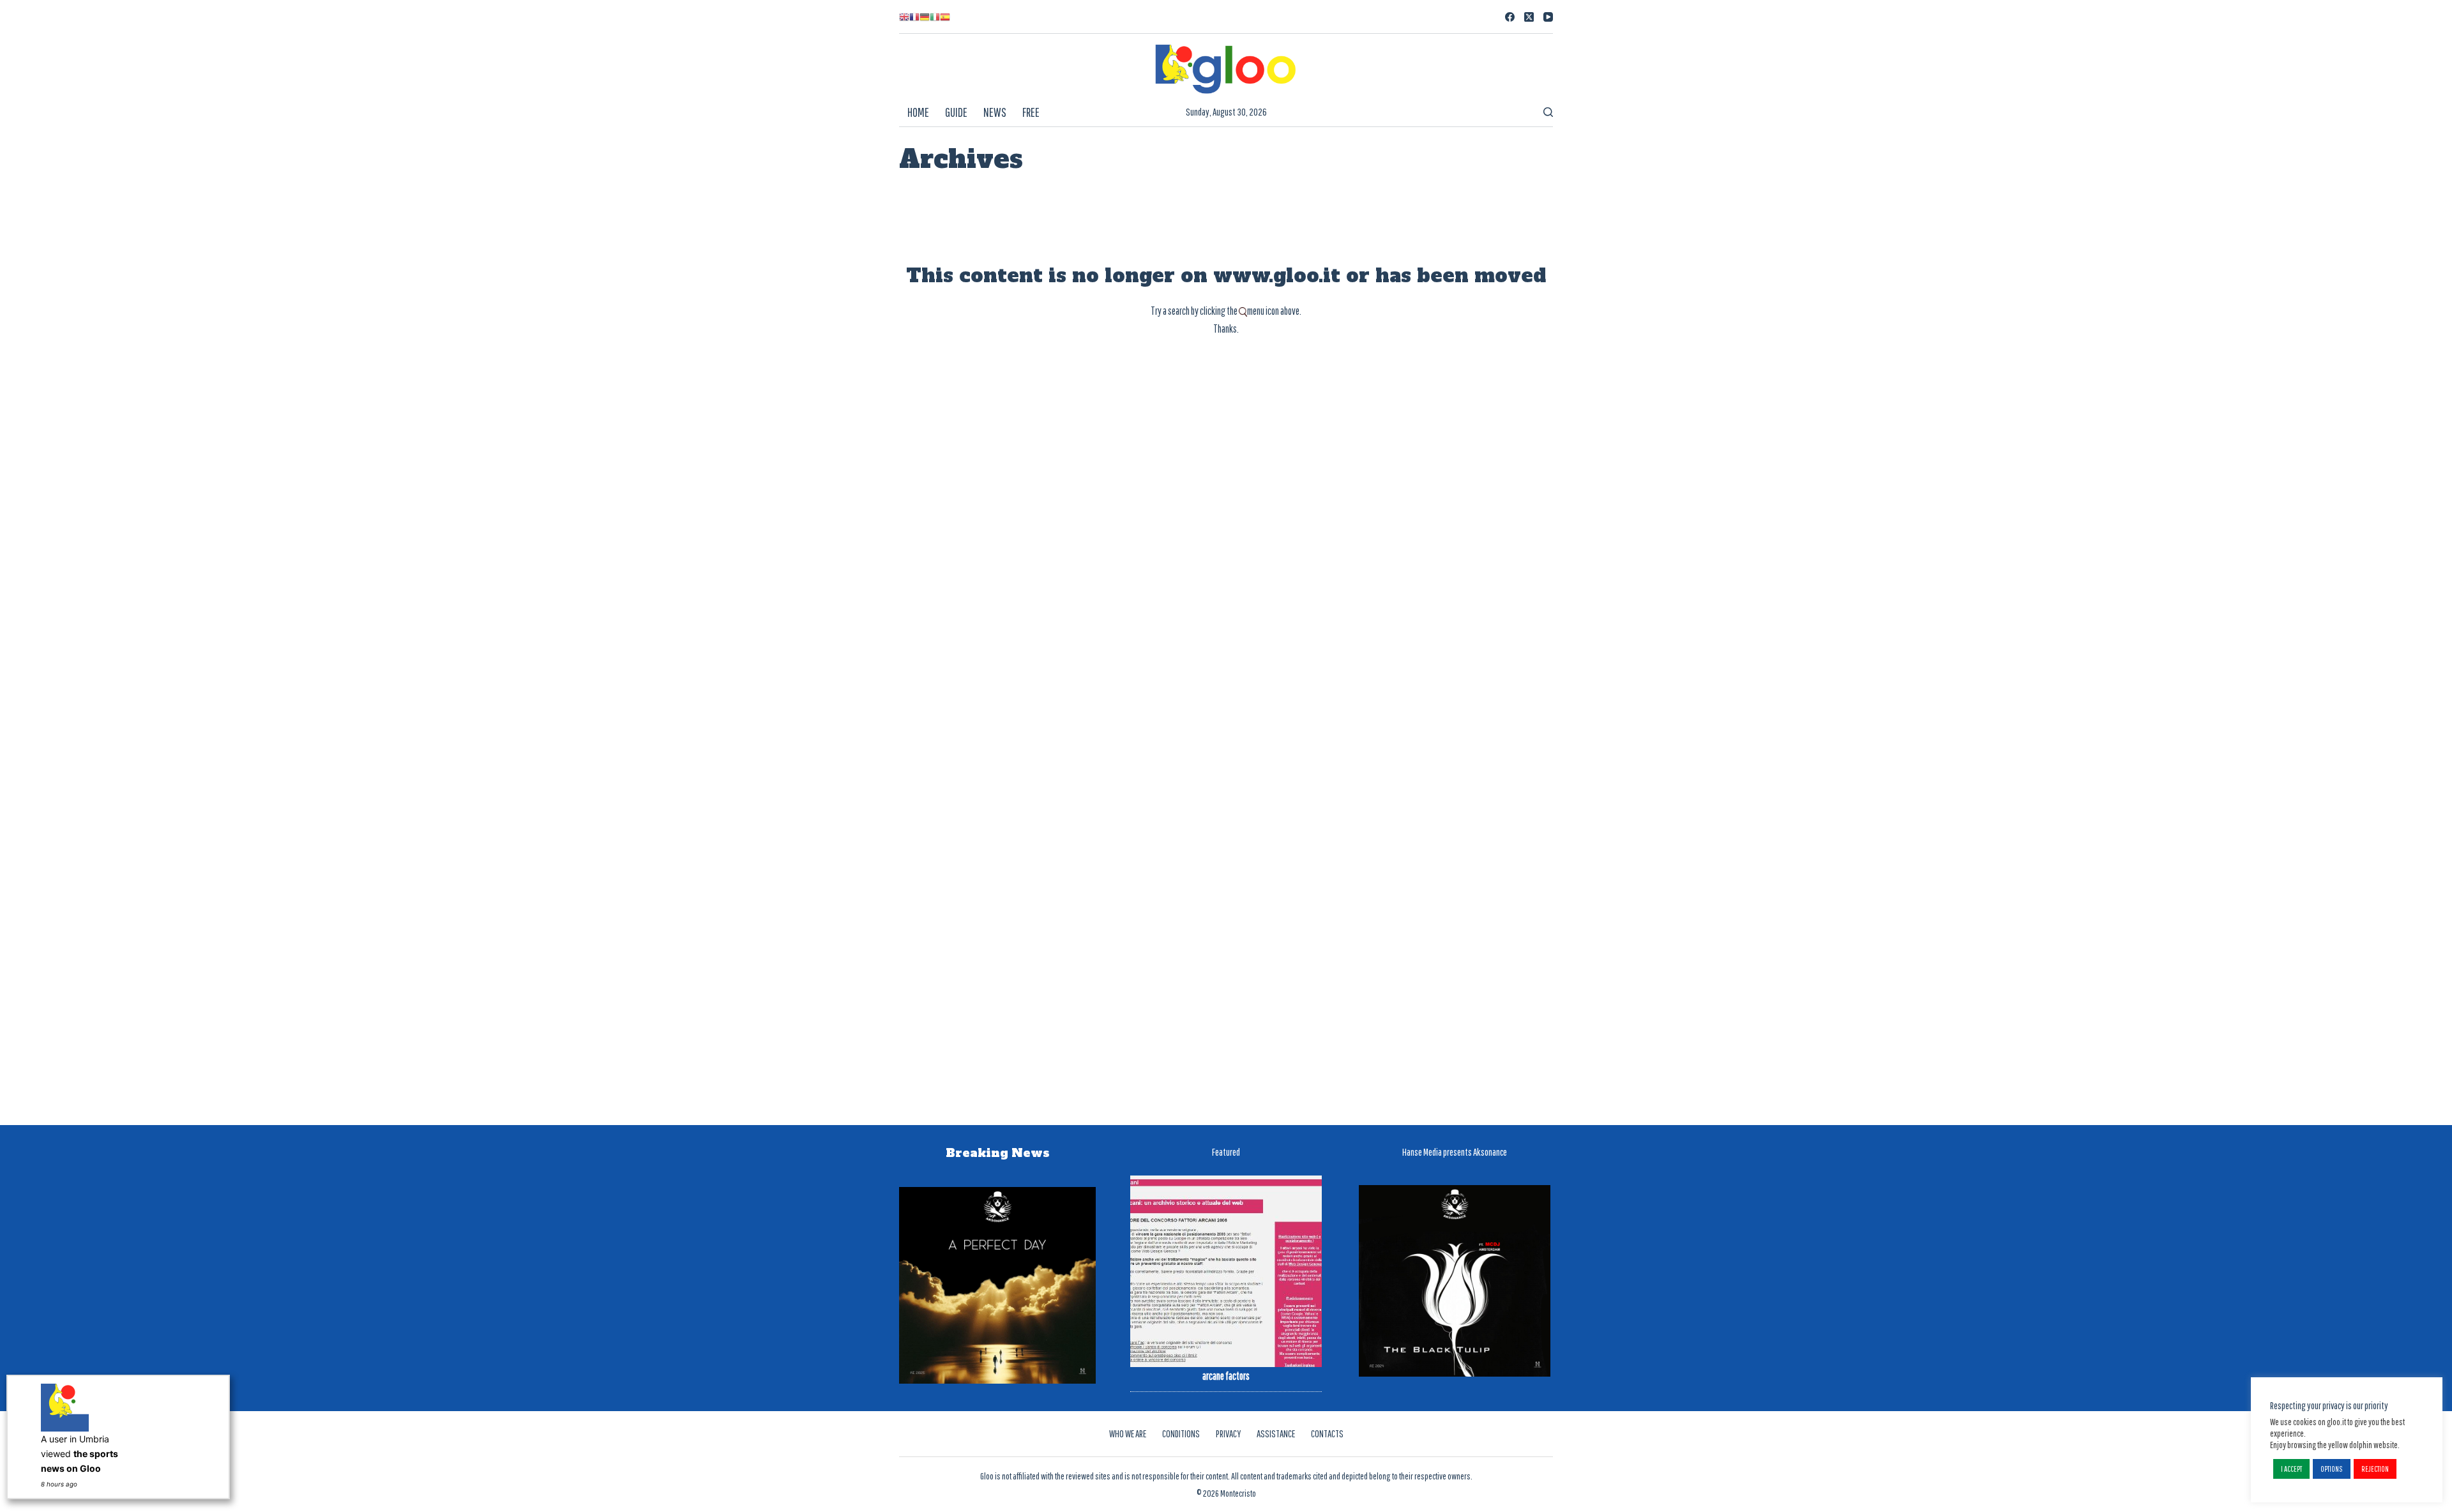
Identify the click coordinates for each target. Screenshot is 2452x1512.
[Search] (1548, 112)
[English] (904, 17)
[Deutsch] (925, 17)
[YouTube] (1548, 17)
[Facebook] (1510, 17)
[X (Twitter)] (1529, 17)
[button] (2291, 1469)
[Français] (914, 17)
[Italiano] (935, 17)
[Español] (945, 17)
